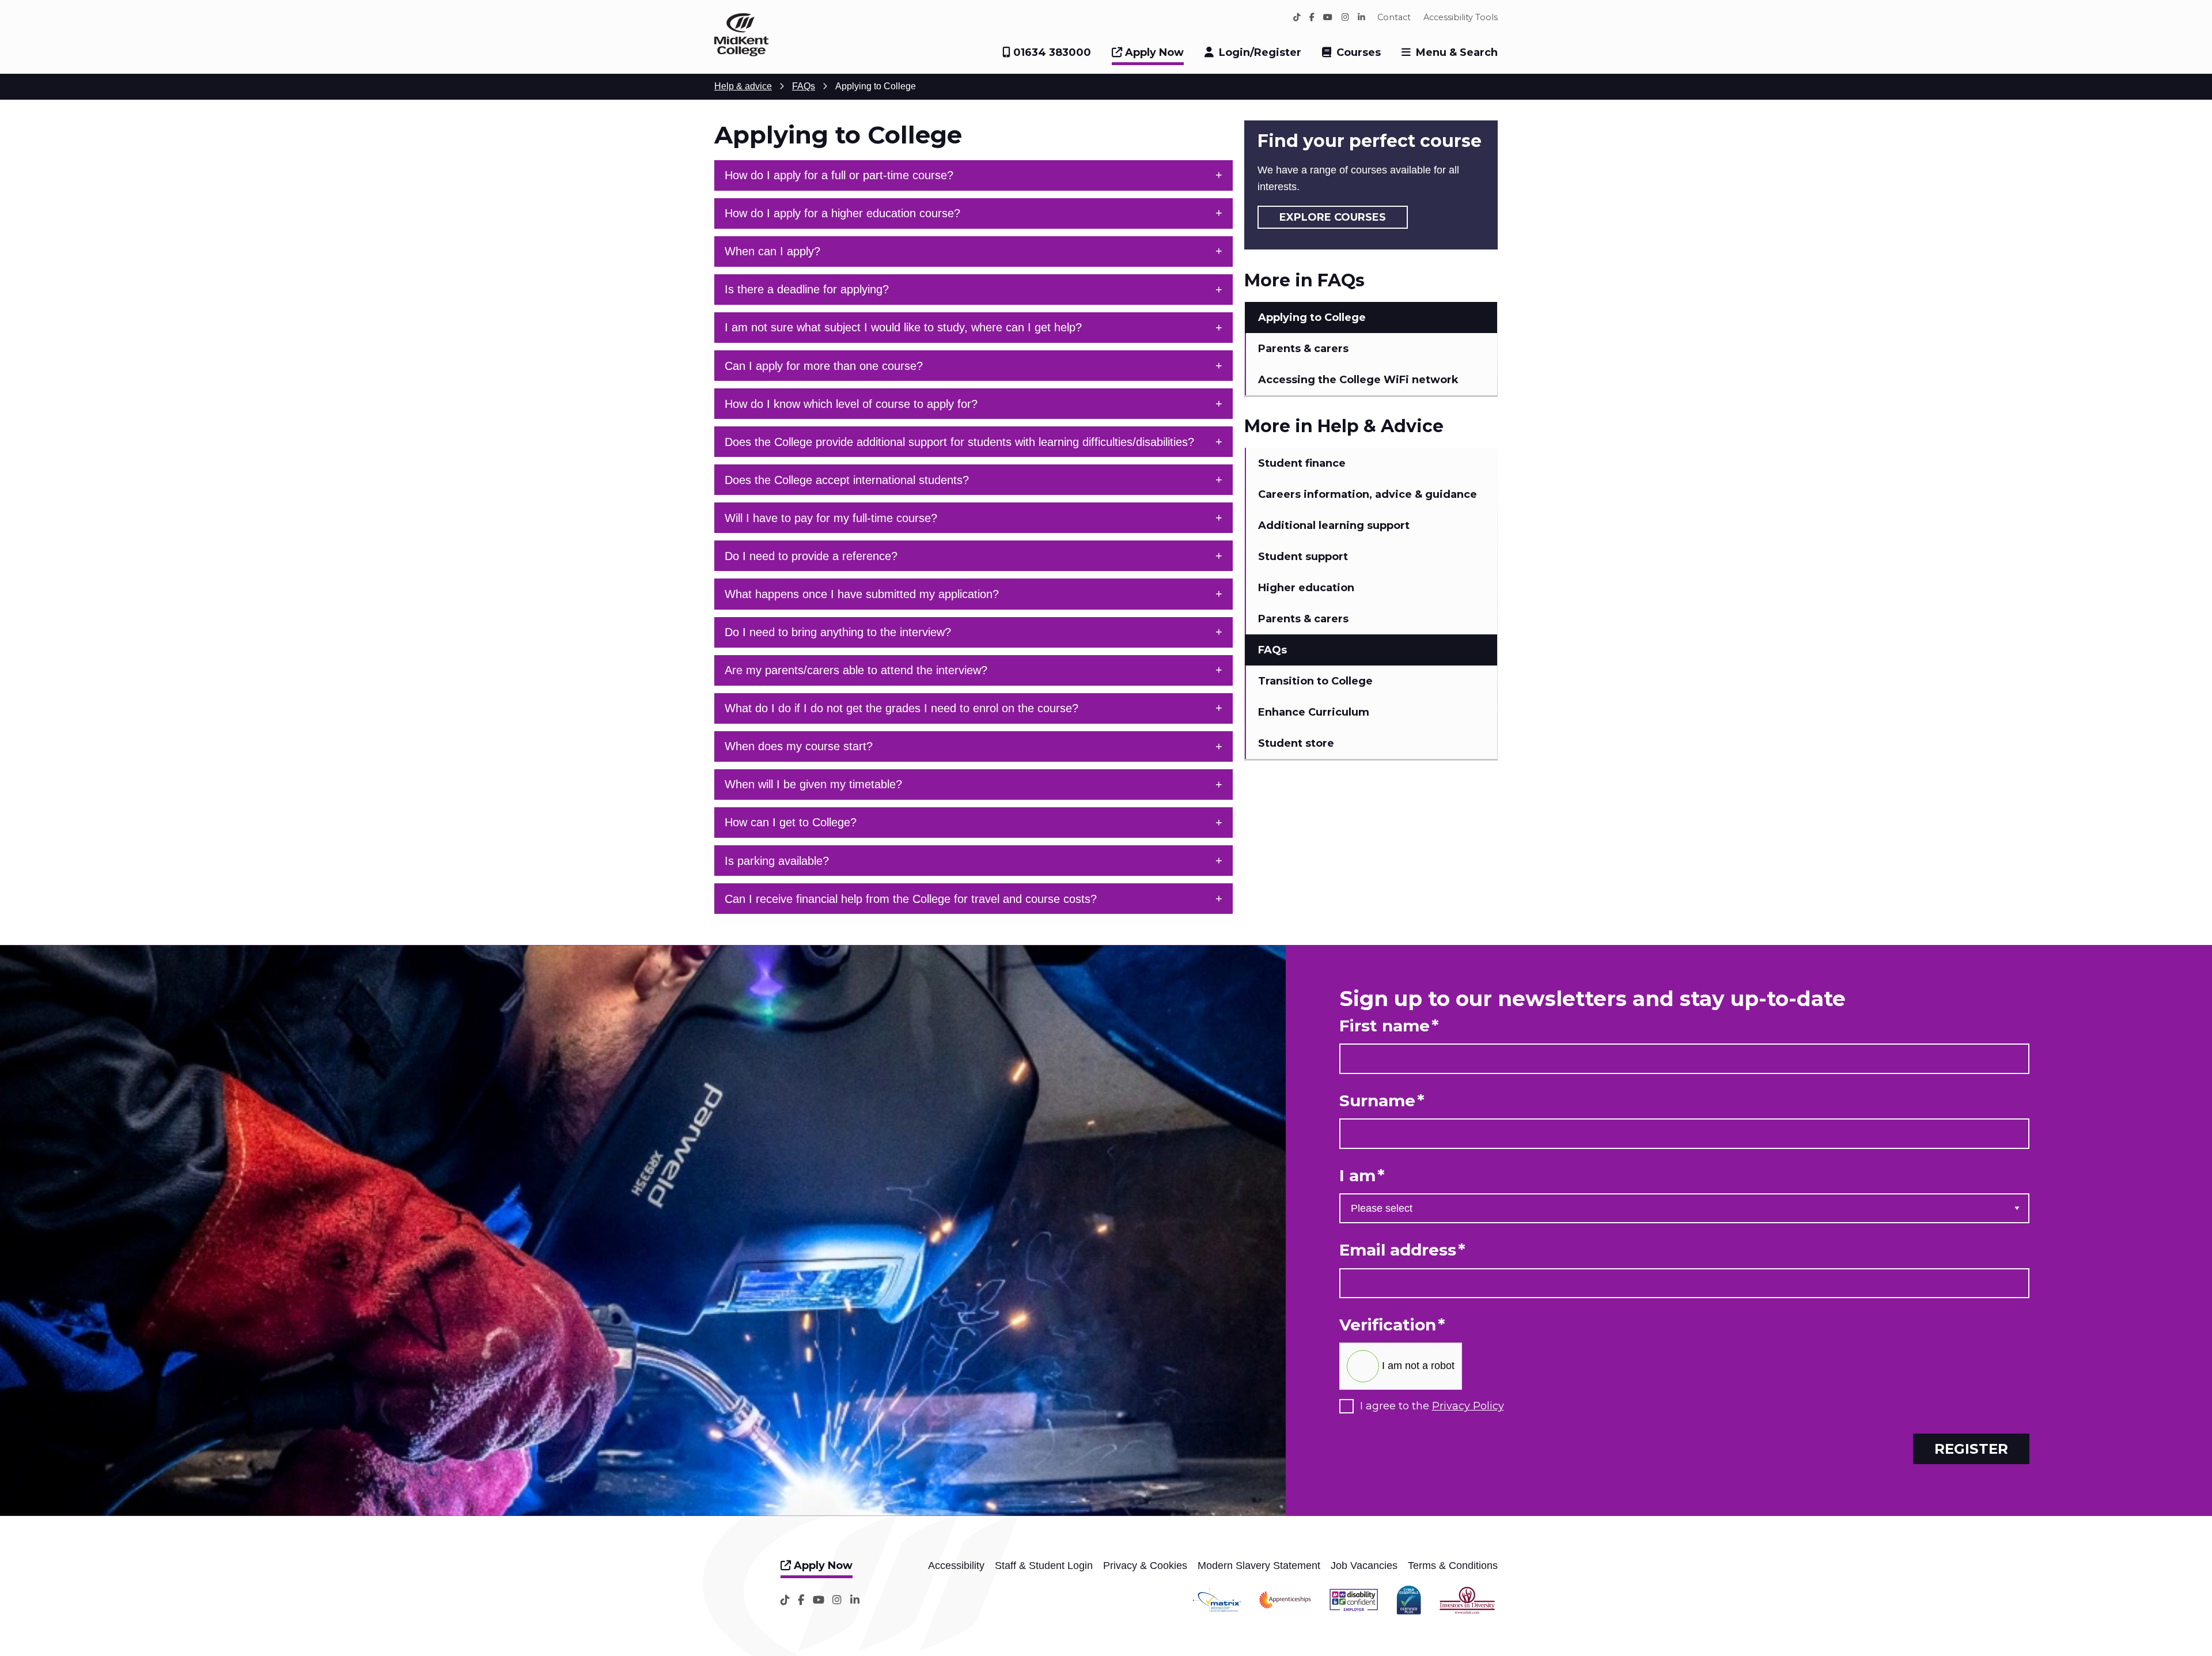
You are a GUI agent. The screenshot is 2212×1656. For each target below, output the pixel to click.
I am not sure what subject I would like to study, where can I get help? (903, 327)
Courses (1359, 52)
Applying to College (1312, 317)
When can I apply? (772, 251)
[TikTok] (1297, 17)
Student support (1303, 557)
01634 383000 (1051, 52)
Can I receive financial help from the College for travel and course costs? (911, 899)
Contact (1394, 17)
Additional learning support (1334, 525)
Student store (1296, 743)
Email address (1402, 1250)
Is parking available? (777, 861)
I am (1362, 1176)
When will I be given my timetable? (813, 784)
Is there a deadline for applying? (807, 289)
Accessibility (956, 1566)
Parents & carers (1303, 349)
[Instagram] (1345, 17)
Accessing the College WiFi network (1358, 380)
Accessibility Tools (1461, 17)
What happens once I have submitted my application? (862, 594)
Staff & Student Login (1044, 1566)
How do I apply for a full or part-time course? (839, 175)
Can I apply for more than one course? (824, 366)
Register (1971, 1449)
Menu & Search (1457, 52)
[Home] (741, 53)
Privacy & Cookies (1145, 1566)
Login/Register (1260, 52)
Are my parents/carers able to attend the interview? (856, 670)
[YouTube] (1328, 17)
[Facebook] (1312, 17)
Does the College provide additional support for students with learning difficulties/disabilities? (959, 442)
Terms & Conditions (1453, 1566)
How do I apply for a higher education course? (842, 213)
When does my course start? (799, 746)
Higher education (1306, 588)
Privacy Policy (1468, 1406)
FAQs (1272, 650)
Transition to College (1315, 681)
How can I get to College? (791, 822)
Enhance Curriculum (1314, 712)
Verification (1392, 1325)
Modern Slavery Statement (1259, 1566)
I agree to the (1432, 1406)
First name (1389, 1026)
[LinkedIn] (1361, 17)
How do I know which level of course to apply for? (851, 404)
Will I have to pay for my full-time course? (831, 518)
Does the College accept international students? (847, 480)
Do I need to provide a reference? (811, 556)
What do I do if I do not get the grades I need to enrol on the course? (902, 708)
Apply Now (1153, 52)
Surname (1382, 1101)
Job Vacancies (1364, 1566)
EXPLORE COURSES (1333, 217)
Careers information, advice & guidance (1368, 494)
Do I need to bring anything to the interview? (838, 632)
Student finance (1302, 463)
